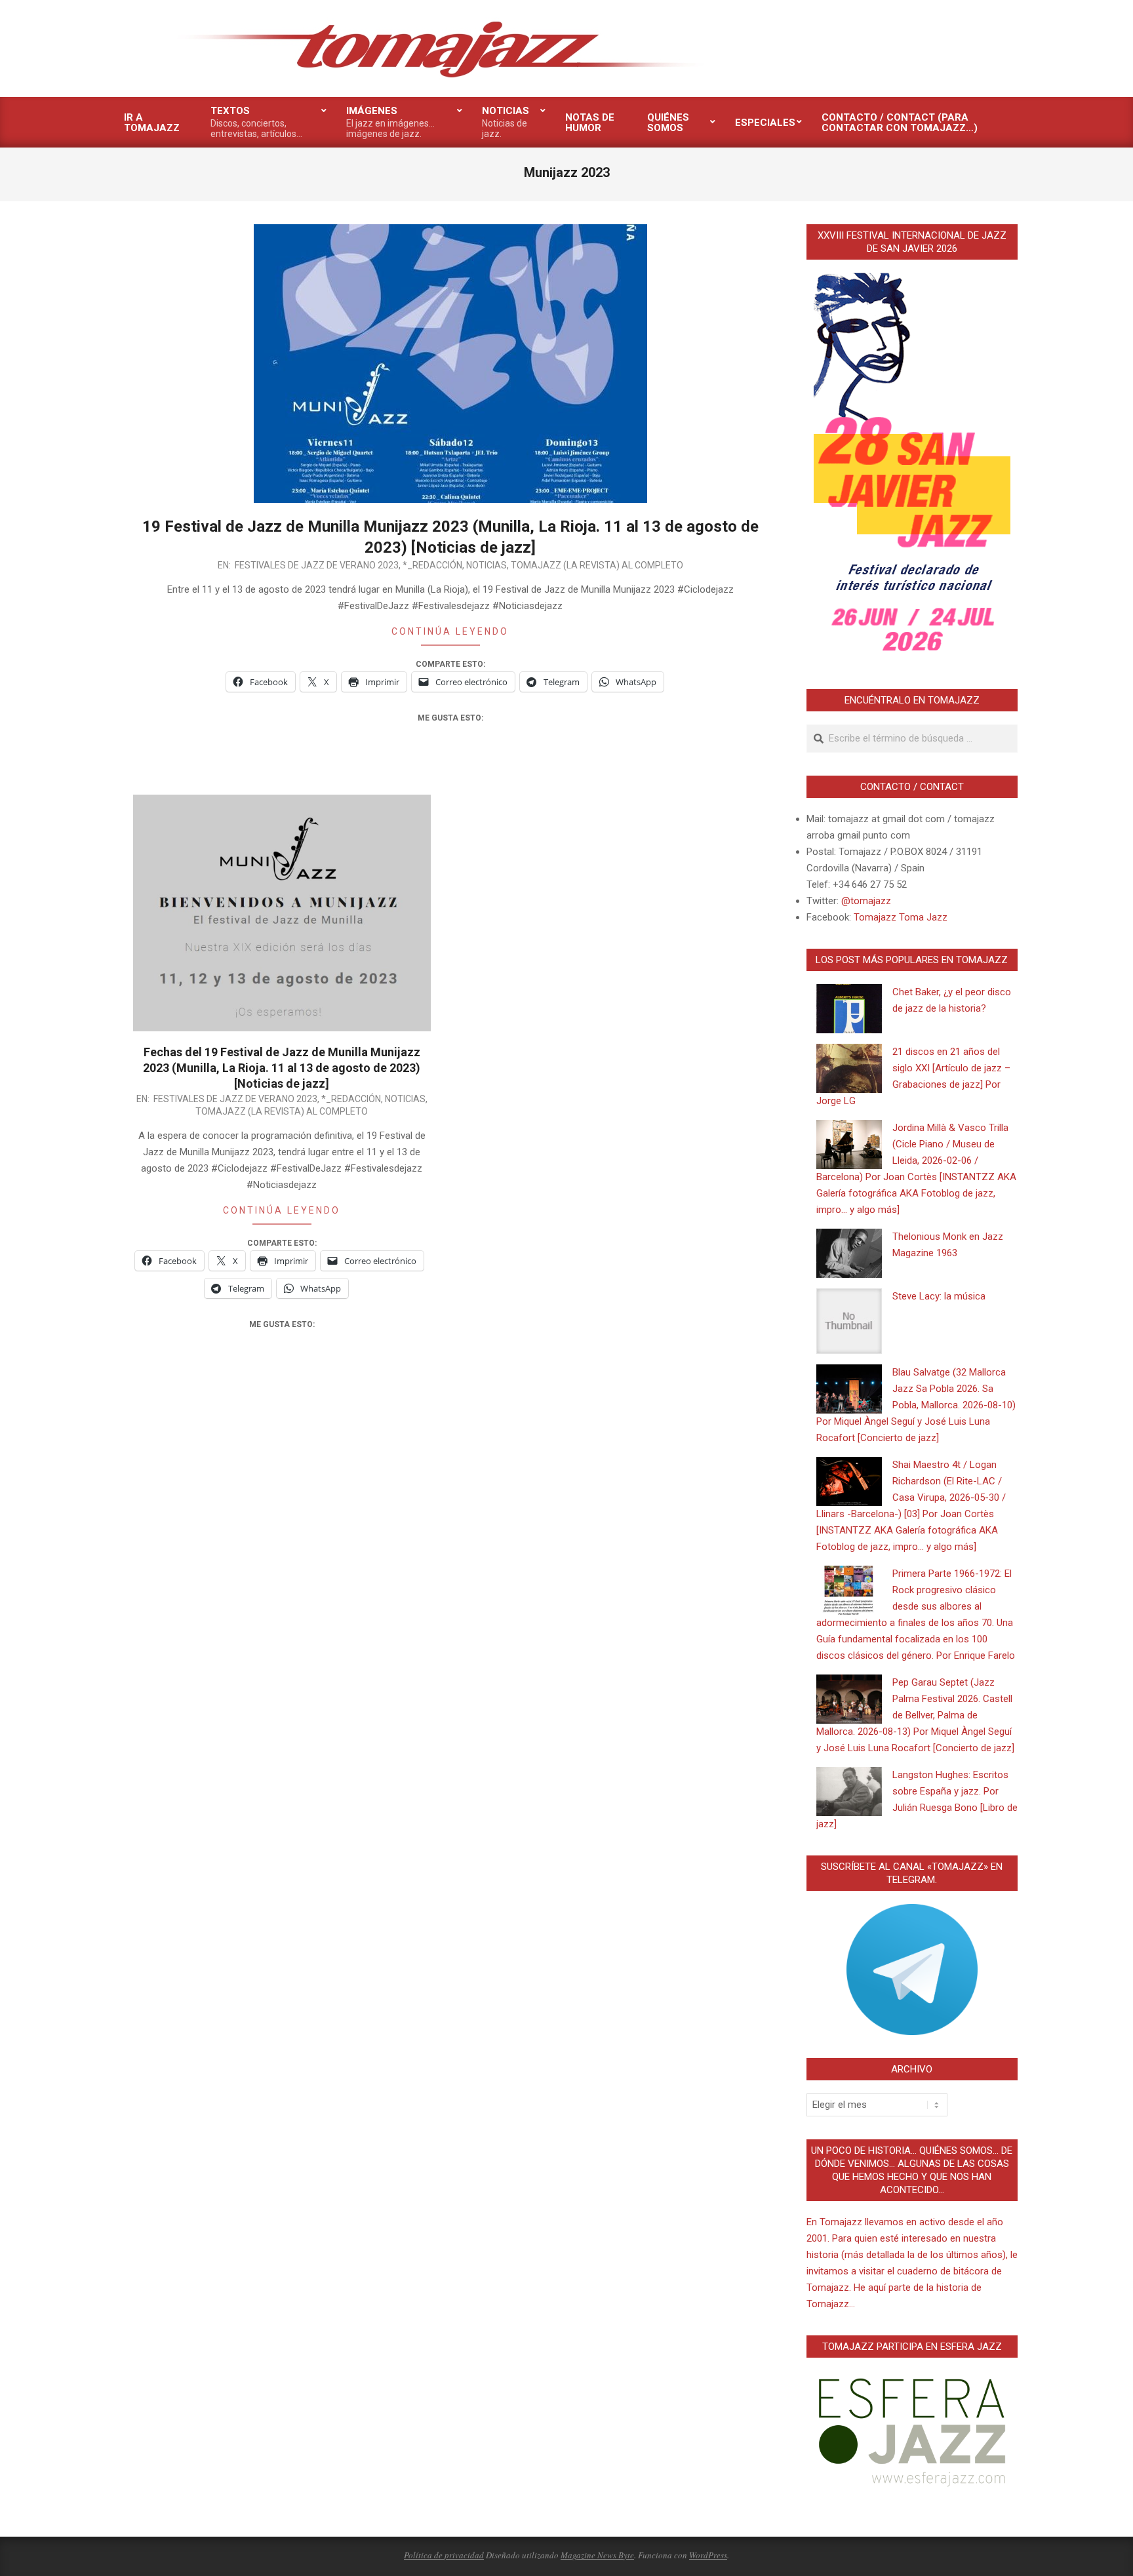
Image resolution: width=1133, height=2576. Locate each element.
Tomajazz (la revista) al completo (597, 565)
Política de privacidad (444, 2555)
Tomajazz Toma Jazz (901, 917)
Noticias (487, 565)
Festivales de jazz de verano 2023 (317, 565)
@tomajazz (866, 901)
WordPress (708, 2555)
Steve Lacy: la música (939, 1296)
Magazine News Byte (597, 2555)
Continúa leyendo (450, 631)
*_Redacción (432, 565)
